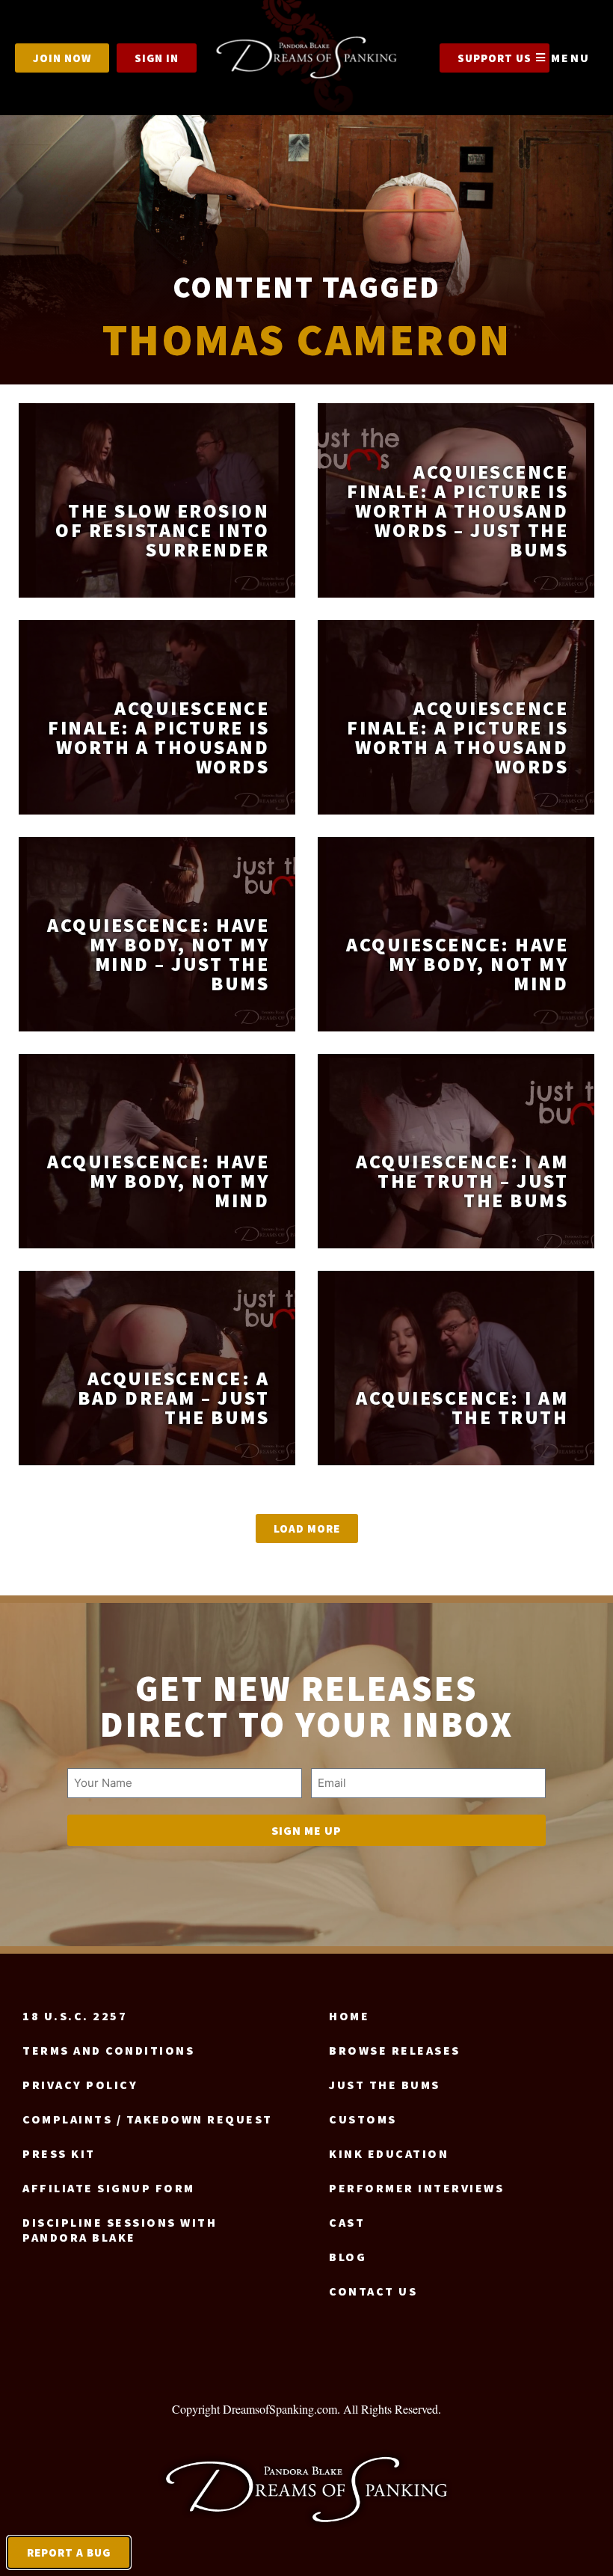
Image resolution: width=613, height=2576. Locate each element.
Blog (348, 2257)
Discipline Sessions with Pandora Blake (120, 2230)
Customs (363, 2119)
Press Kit (59, 2153)
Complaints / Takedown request (148, 2119)
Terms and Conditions (108, 2050)
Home (349, 2016)
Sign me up (306, 1830)
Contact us (373, 2291)
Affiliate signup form (109, 2188)
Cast (347, 2222)
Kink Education (389, 2153)
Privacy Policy (80, 2085)
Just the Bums (385, 2085)
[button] (307, 1528)
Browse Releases (395, 2050)
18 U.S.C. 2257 (75, 2016)
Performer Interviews (416, 2188)
